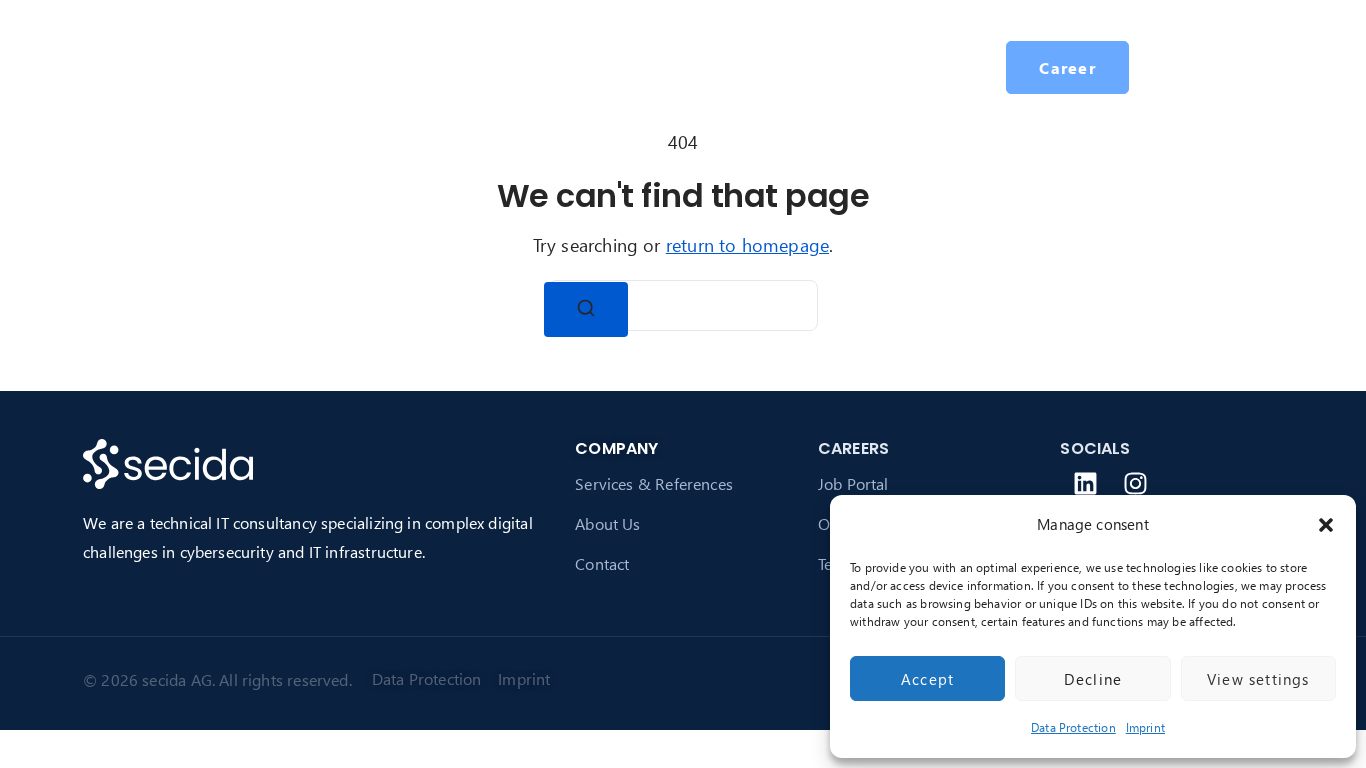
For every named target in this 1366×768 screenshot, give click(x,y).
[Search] (586, 309)
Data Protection (1073, 727)
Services (427, 66)
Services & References (654, 483)
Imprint (1145, 727)
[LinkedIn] (1085, 483)
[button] (1326, 525)
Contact (602, 563)
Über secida (537, 66)
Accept (927, 679)
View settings (1258, 679)
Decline (1093, 679)
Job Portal (853, 483)
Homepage (320, 66)
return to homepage (747, 244)
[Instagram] (1136, 483)
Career (667, 66)
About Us (607, 523)
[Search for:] (683, 305)
